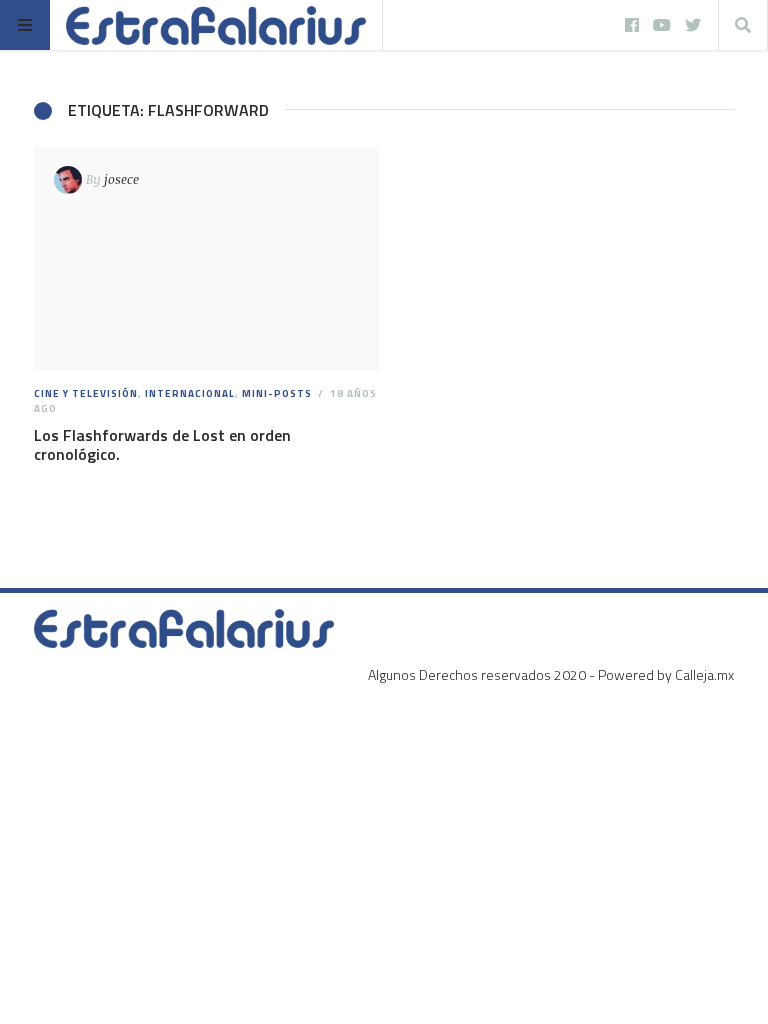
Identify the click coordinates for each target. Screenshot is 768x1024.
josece (121, 179)
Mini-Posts (277, 393)
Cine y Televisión (86, 393)
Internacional (190, 393)
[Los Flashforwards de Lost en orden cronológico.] (207, 258)
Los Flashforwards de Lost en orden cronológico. (162, 444)
